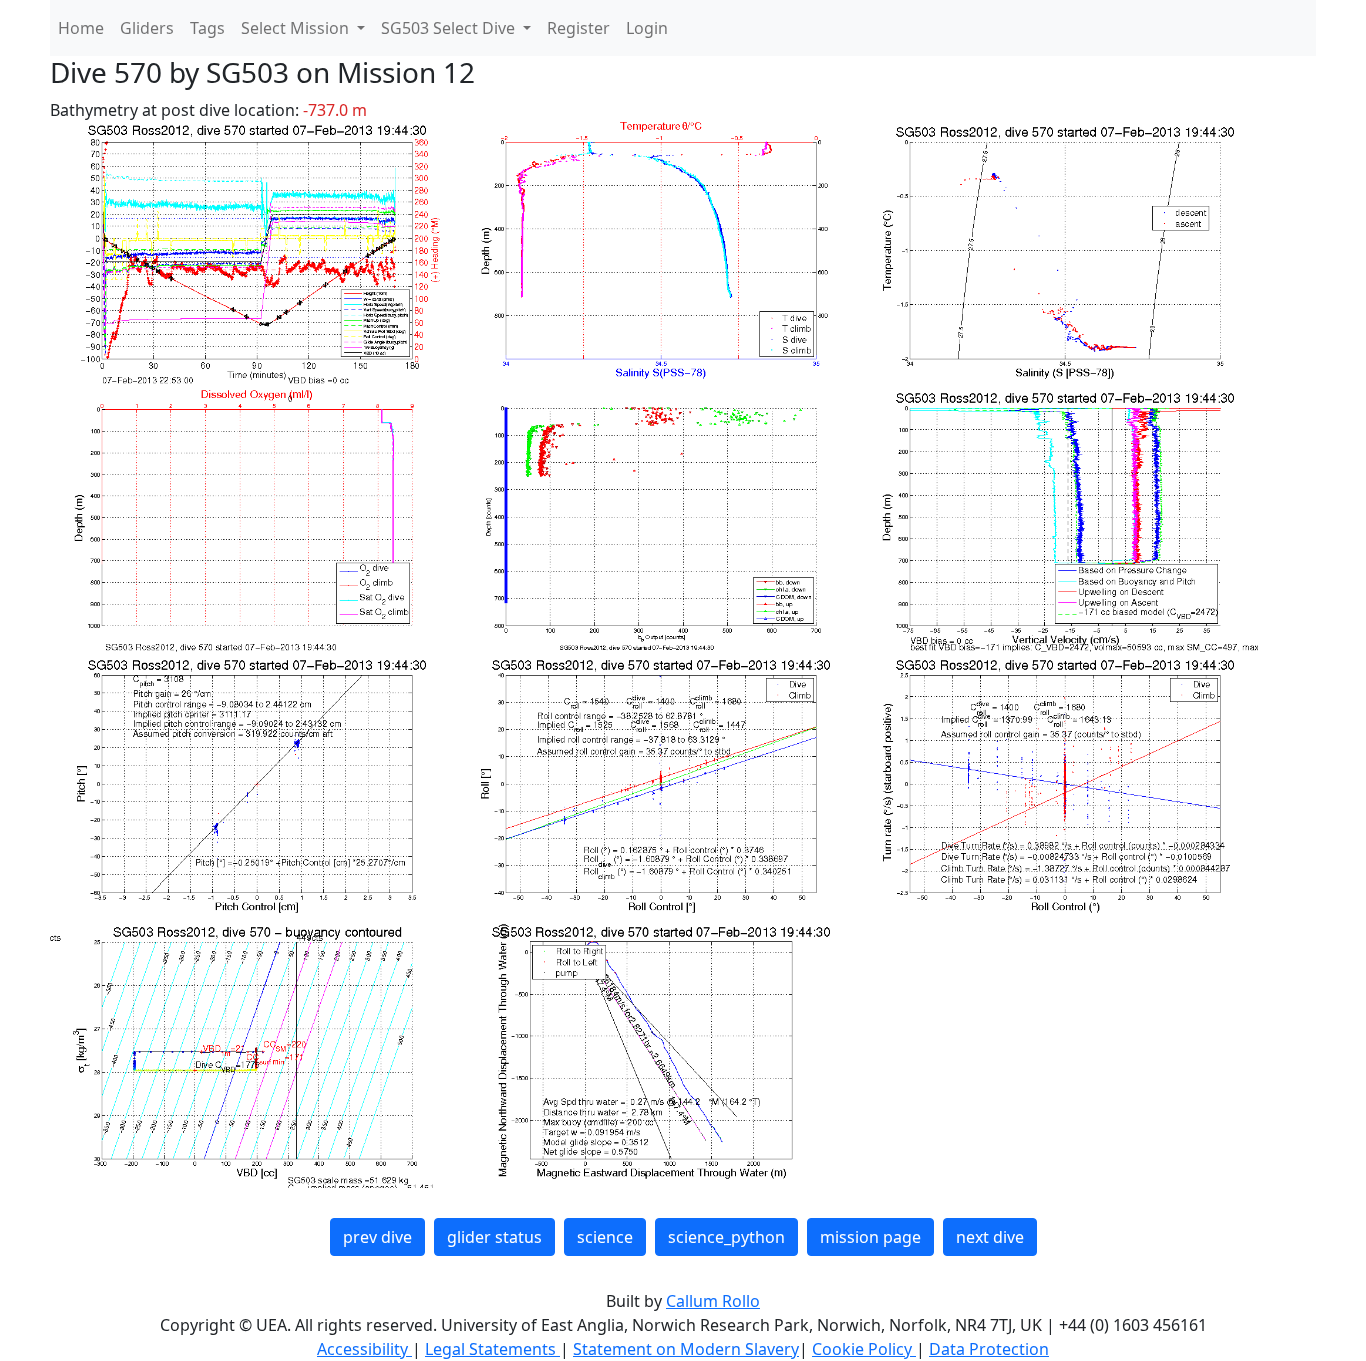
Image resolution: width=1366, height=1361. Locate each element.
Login (647, 28)
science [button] (605, 1237)
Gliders (147, 28)
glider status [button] (494, 1237)
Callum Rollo (713, 1301)
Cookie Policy (864, 1349)
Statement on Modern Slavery (686, 1349)
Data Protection (989, 1349)
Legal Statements (492, 1349)
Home (81, 28)
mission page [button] (870, 1237)
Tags (207, 28)
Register (578, 28)
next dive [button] (990, 1237)
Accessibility (364, 1349)
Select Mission (297, 28)
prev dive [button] (377, 1237)
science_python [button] (726, 1237)
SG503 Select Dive (450, 28)
